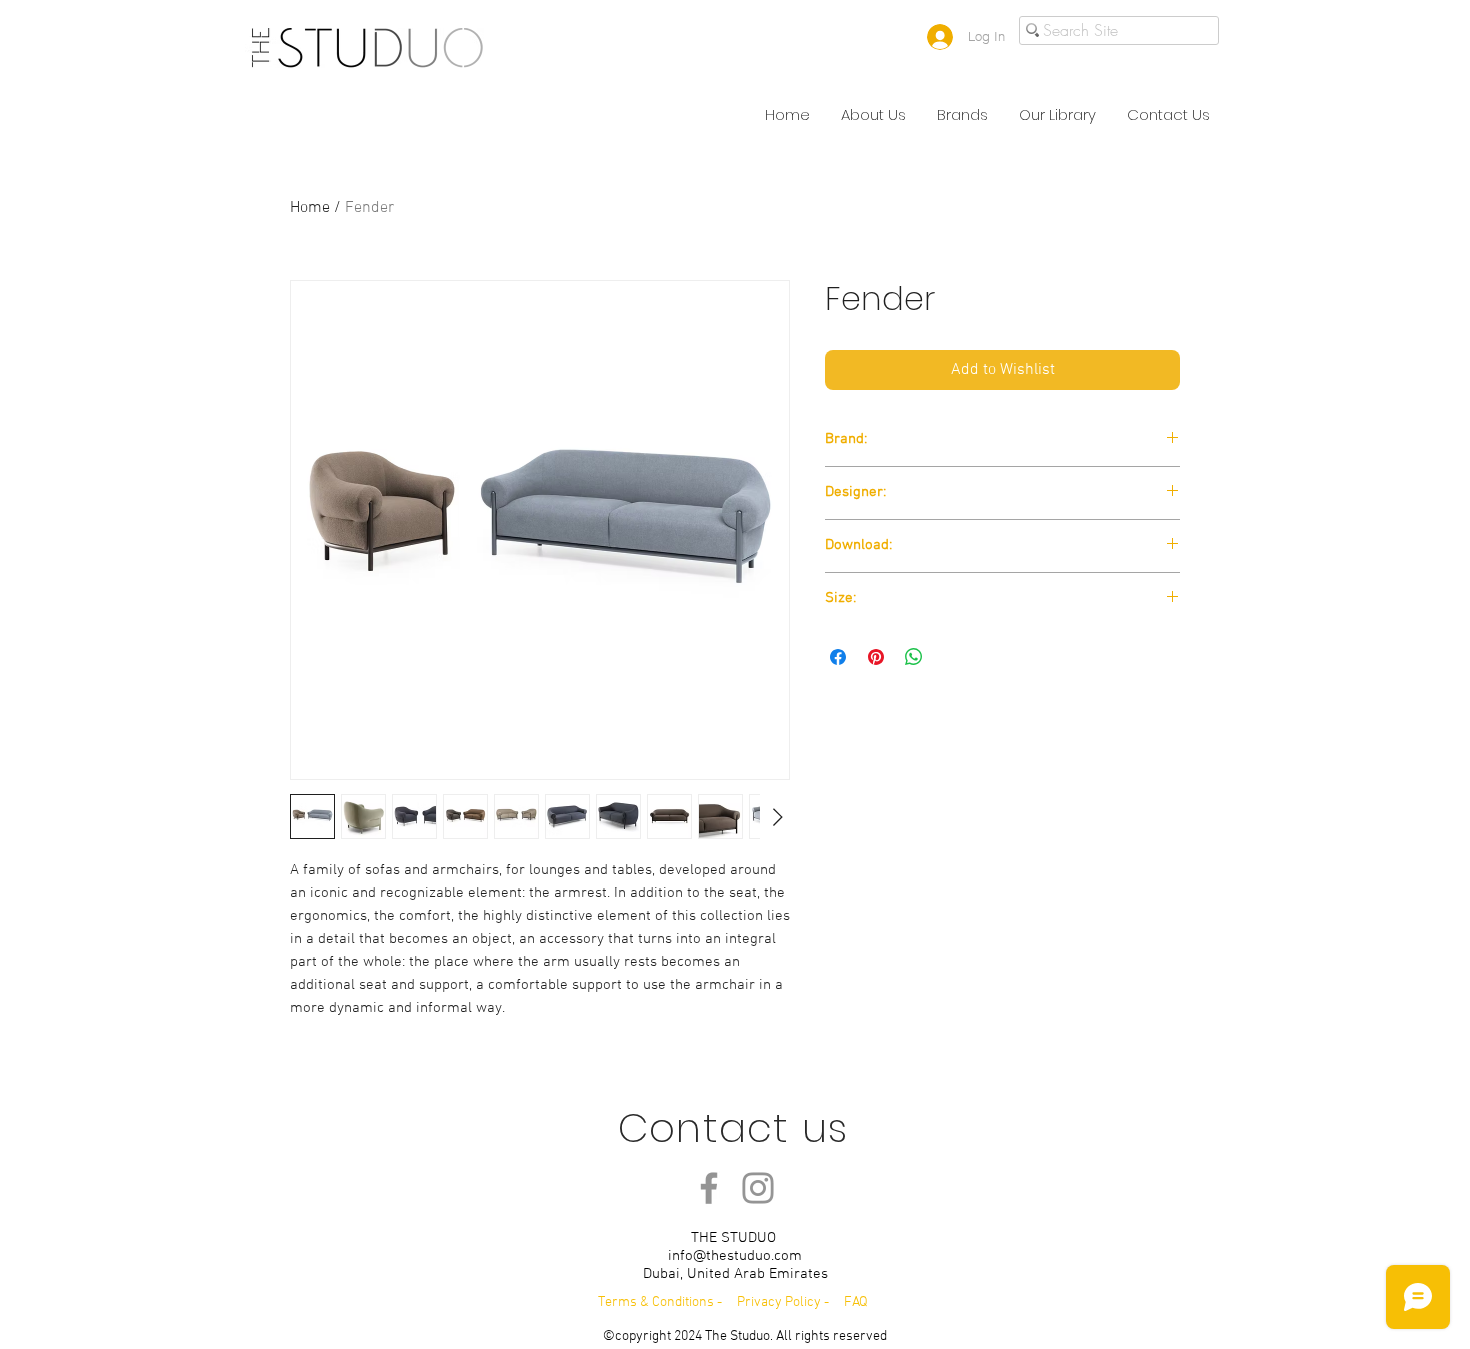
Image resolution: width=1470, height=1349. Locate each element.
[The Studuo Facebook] (709, 1188)
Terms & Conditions (656, 1302)
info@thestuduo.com (735, 1256)
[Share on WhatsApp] (914, 657)
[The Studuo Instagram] (758, 1188)
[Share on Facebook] (838, 657)
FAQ (856, 1302)
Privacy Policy (780, 1302)
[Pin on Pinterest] (876, 657)
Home (310, 208)
